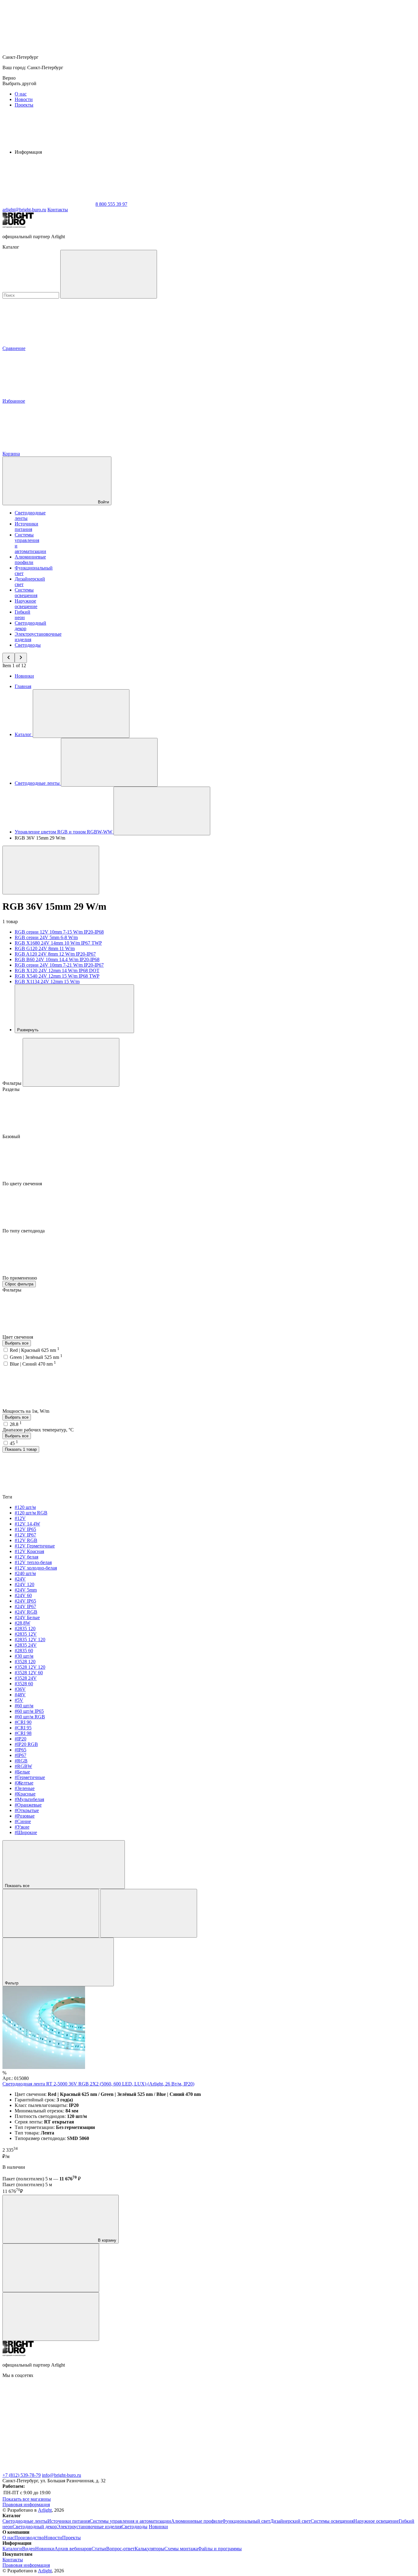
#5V (19, 1700)
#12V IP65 (25, 1529)
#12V (20, 1518)
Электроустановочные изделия (89, 2527)
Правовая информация (26, 2505)
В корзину (106, 2240)
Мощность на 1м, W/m (26, 1411)
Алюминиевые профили (30, 560)
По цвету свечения (23, 1184)
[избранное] (51, 2317)
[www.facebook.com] (48, 2422)
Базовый (12, 1136)
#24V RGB (26, 1612)
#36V (20, 1689)
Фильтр (12, 1983)
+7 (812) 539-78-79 (22, 2475)
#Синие (23, 1821)
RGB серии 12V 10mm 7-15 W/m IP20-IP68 (59, 932)
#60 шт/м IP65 (29, 1711)
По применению (20, 1278)
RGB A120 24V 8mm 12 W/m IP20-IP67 (55, 954)
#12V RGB (26, 1540)
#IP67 (21, 1755)
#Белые (22, 1772)
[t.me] (232, 2422)
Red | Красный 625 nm (35, 1350)
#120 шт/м (25, 1507)
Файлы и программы (220, 2549)
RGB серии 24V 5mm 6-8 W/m (46, 937)
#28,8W (22, 1623)
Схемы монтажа (181, 2549)
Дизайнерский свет (290, 2521)
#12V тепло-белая (33, 1562)
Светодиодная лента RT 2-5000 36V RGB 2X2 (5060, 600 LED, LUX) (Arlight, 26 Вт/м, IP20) (98, 2084)
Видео (29, 2549)
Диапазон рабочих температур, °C (38, 1430)
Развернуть (28, 1030)
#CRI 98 (23, 1733)
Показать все (18, 1886)
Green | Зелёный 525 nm (36, 1357)
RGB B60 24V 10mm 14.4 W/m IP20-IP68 (57, 959)
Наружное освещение (26, 604)
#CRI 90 (23, 1722)
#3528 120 (25, 1662)
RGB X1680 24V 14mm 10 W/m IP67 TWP (58, 943)
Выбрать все (17, 1343)
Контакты (58, 210)
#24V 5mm (26, 1590)
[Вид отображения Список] (149, 1913)
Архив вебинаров (73, 2549)
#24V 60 (23, 1595)
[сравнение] (51, 2268)
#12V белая (26, 1557)
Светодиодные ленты (25, 2521)
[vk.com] (140, 2422)
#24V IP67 (25, 1606)
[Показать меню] (81, 714)
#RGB (21, 1761)
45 (14, 1443)
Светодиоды (28, 645)
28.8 (16, 1424)
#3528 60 (24, 1684)
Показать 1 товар (21, 1449)
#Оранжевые (28, 1805)
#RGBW (23, 1766)
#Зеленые (25, 1788)
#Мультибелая (29, 1799)
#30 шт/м (24, 1656)
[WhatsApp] (48, 204)
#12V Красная (29, 1551)
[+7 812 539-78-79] (140, 2470)
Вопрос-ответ (120, 2549)
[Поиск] (109, 274)
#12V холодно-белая (36, 1568)
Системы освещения (26, 593)
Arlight (45, 2510)
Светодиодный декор (35, 2527)
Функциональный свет (246, 2521)
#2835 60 (24, 1651)
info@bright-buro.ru (62, 2475)
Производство (29, 2538)
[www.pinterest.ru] (324, 2422)
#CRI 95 (23, 1728)
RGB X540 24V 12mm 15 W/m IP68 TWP (57, 976)
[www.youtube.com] (48, 2470)
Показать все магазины (27, 2499)
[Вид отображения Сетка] (51, 1913)
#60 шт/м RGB (30, 1717)
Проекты (24, 105)
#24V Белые (27, 1617)
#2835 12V (26, 1634)
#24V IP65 (25, 1601)
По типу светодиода (24, 1231)
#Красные (25, 1794)
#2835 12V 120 (30, 1640)
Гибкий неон (22, 615)
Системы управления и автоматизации (130, 2521)
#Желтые (24, 1783)
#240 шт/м (25, 1573)
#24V (20, 1579)
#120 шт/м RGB (31, 1513)
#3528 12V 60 (29, 1673)
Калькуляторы (149, 2549)
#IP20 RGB (26, 1744)
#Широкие (26, 1832)
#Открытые (27, 1810)
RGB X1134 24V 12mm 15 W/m (47, 982)
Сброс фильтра (19, 1284)
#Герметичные (30, 1777)
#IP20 (21, 1739)
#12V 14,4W (27, 1524)
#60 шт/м (24, 1706)
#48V (20, 1695)
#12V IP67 (25, 1535)
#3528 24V (26, 1678)
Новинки (24, 676)
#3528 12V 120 (30, 1667)
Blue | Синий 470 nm (33, 1364)
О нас (21, 94)
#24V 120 (24, 1584)
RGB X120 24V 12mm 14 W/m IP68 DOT (57, 970)
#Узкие (22, 1827)
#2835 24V (26, 1645)
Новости (24, 99)
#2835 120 (25, 1628)
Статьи (99, 2549)
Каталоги (12, 2549)
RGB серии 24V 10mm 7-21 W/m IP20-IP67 (59, 965)
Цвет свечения (18, 1337)
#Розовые (25, 1816)
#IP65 (21, 1750)
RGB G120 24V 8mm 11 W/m (45, 948)
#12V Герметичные (35, 1546)
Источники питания (26, 526)
